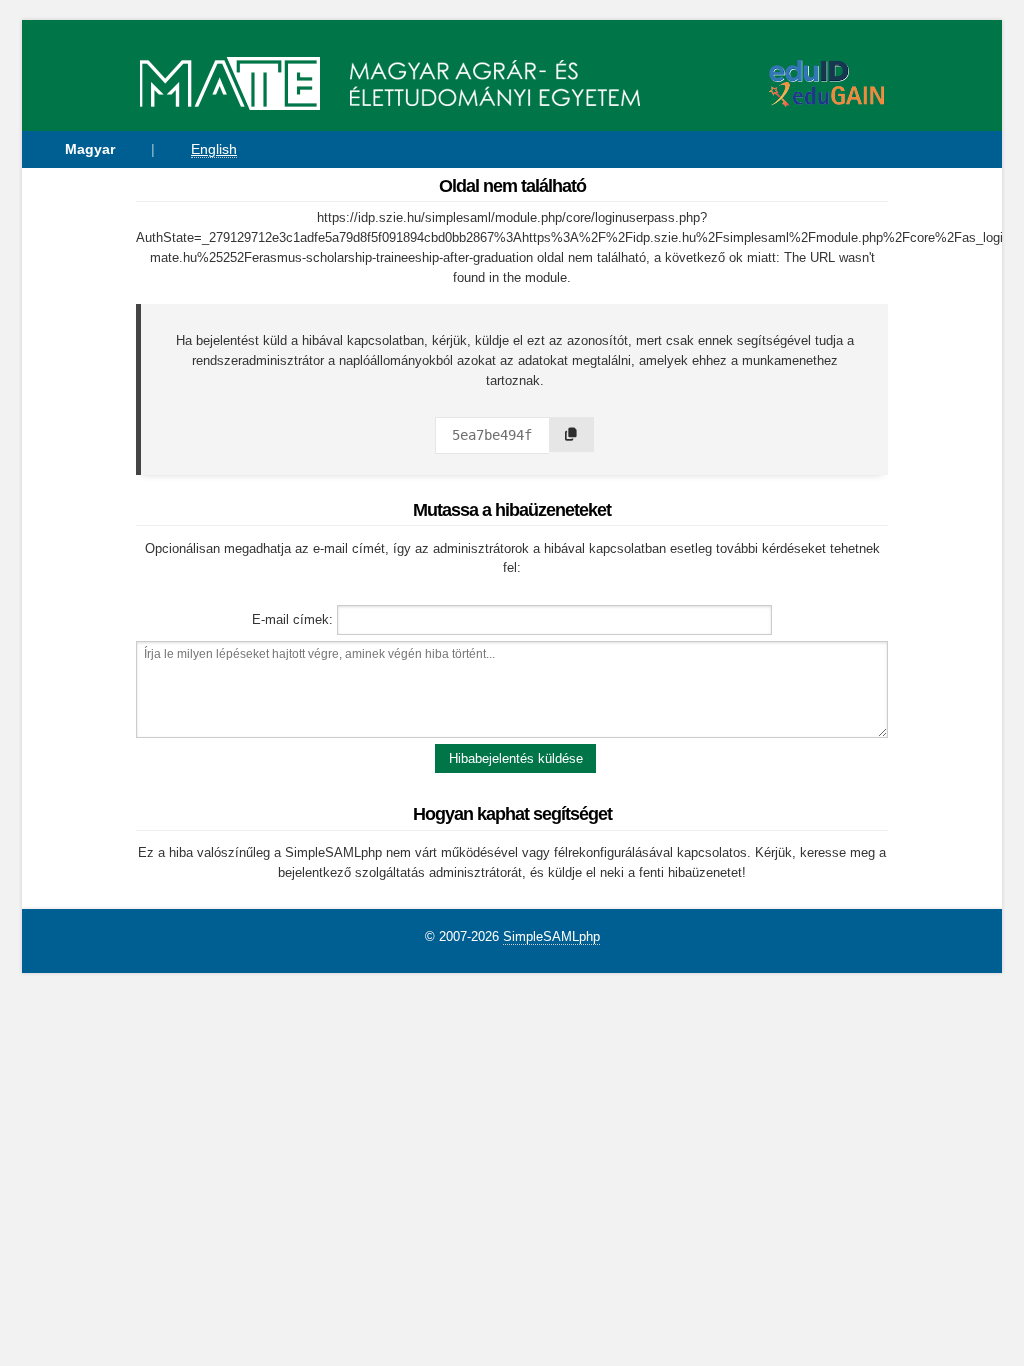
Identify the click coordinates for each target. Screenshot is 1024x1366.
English (214, 149)
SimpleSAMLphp (551, 936)
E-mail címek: (292, 619)
